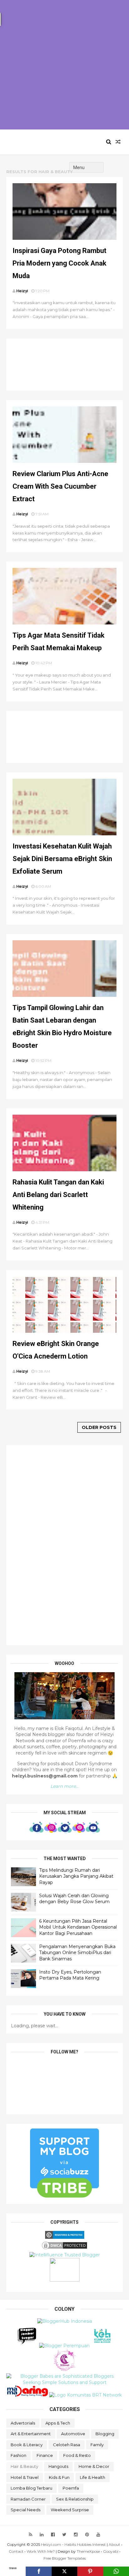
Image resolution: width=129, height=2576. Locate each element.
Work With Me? (41, 2551)
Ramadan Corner (28, 2499)
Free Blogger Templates (65, 2558)
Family (97, 2445)
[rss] (31, 2535)
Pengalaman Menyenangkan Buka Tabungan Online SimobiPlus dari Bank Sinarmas (77, 1953)
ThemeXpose (88, 2551)
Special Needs (26, 2510)
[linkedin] (42, 2535)
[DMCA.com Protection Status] (64, 2249)
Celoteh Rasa (67, 2445)
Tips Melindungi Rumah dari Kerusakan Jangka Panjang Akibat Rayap (76, 1876)
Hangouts (58, 2466)
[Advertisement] (64, 65)
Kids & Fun (59, 2477)
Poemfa (71, 2488)
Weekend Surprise (70, 2510)
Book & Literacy (27, 2445)
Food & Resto (77, 2455)
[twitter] (64, 2535)
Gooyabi (111, 2551)
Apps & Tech (58, 2423)
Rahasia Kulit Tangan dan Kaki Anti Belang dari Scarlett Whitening (58, 1195)
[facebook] (53, 2535)
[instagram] (76, 2535)
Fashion (18, 2455)
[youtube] (98, 2535)
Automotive (73, 2434)
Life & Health (93, 2477)
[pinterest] (87, 2535)
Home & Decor (94, 2466)
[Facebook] (39, 2571)
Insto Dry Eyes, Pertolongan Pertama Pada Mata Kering (70, 1975)
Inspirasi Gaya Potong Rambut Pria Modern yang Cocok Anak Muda (59, 263)
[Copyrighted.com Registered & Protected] (65, 2237)
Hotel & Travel (25, 2477)
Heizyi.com (35, 142)
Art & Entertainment (31, 2434)
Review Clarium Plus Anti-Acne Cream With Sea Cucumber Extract (60, 486)
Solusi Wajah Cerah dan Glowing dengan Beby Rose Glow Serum (74, 1899)
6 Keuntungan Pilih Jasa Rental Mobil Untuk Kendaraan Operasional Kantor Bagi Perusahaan (78, 1927)
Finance (45, 2455)
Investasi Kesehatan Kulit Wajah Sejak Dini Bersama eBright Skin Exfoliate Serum (62, 859)
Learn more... (64, 1786)
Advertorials (23, 2423)
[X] (64, 2571)
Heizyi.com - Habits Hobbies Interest (73, 2544)
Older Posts (99, 1427)
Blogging (105, 2434)
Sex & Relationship (75, 2499)
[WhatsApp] (116, 2571)
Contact (16, 2551)
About (114, 2544)
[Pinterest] (90, 2571)
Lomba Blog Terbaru (31, 2488)
